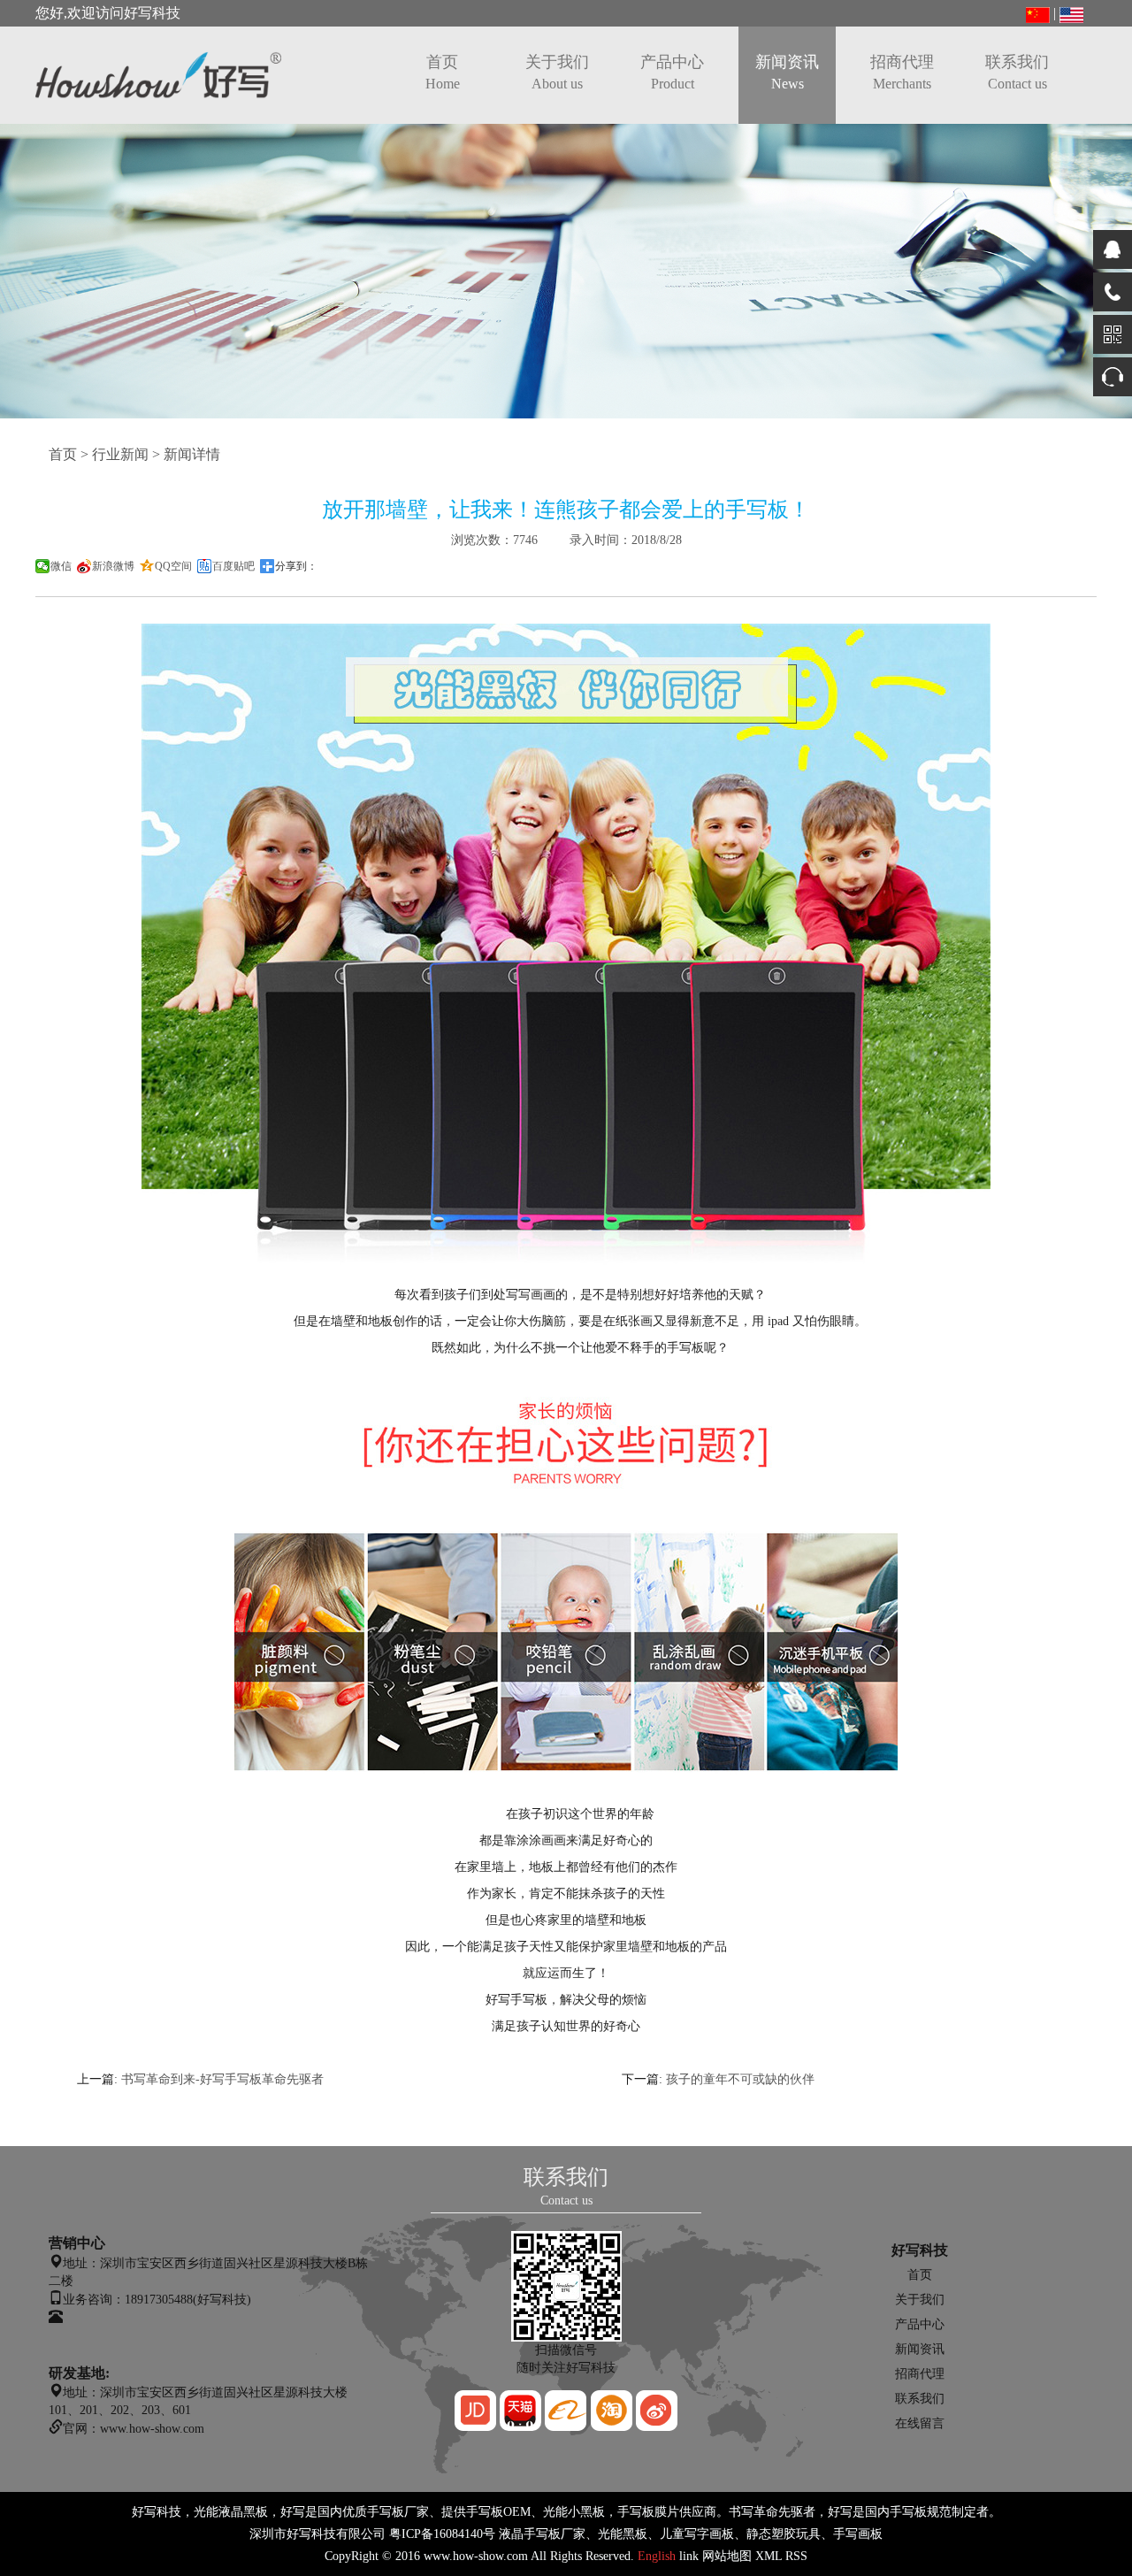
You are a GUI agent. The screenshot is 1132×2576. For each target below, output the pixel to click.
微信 (61, 566)
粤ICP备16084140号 (442, 2534)
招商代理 (902, 72)
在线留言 (920, 2423)
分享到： (296, 566)
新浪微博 (113, 566)
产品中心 (672, 72)
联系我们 (1017, 72)
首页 (443, 72)
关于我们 (557, 72)
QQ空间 (173, 566)
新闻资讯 (787, 72)
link (689, 2556)
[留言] (1113, 377)
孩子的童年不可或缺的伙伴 (740, 2079)
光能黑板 (623, 2534)
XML (769, 2556)
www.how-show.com (476, 2556)
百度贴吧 (233, 566)
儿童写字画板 (697, 2534)
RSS (796, 2556)
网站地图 (727, 2556)
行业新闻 (120, 454)
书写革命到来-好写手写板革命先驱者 (222, 2079)
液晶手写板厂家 (542, 2534)
